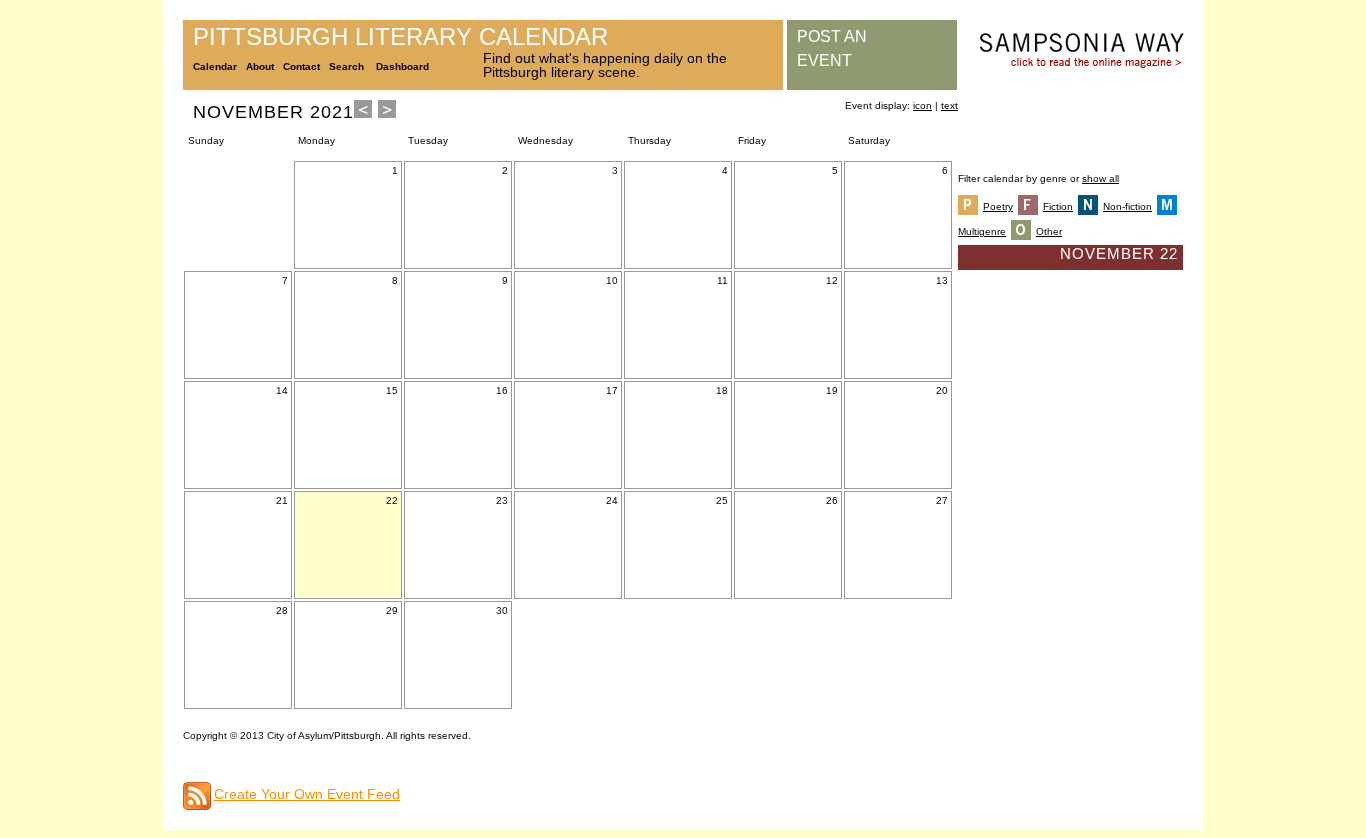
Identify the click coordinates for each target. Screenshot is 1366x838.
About (260, 66)
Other (1049, 231)
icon (922, 105)
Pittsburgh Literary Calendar (400, 36)
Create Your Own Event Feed (307, 794)
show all (1100, 178)
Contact (301, 66)
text (949, 105)
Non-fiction (1127, 206)
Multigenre (982, 231)
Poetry (998, 206)
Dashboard (402, 66)
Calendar (215, 66)
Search (346, 66)
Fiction (1058, 206)
